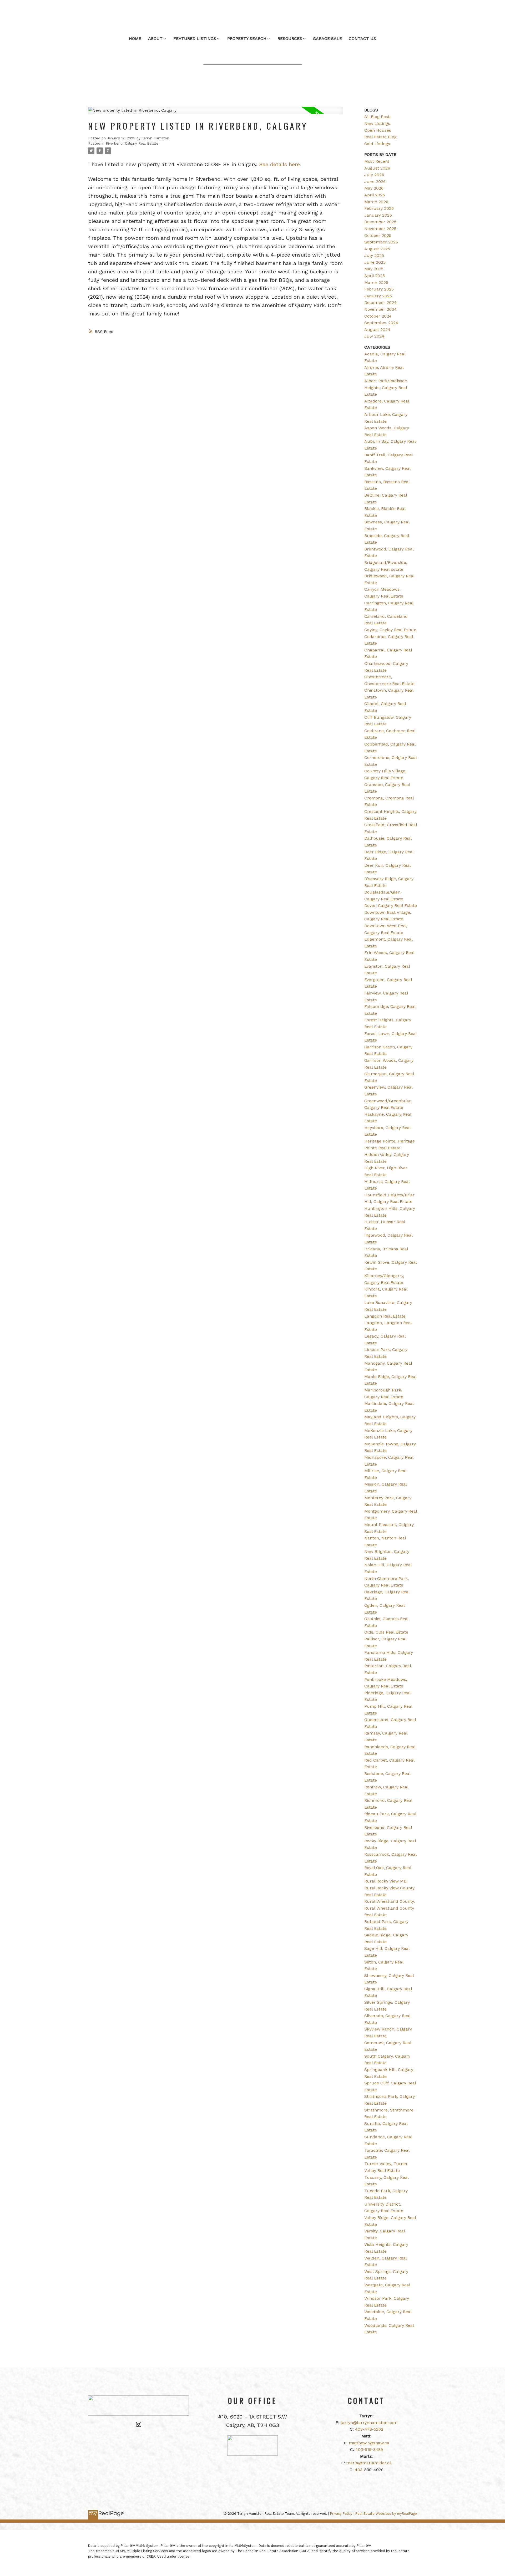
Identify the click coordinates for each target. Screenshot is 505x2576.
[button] (139, 2424)
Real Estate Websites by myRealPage (386, 2514)
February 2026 (379, 208)
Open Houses (378, 130)
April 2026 (375, 195)
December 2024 (380, 302)
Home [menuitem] (135, 39)
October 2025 (378, 235)
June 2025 (375, 262)
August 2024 (377, 330)
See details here (280, 164)
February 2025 (379, 289)
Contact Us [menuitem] (362, 39)
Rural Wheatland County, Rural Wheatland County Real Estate (390, 1908)
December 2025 (380, 222)
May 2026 (374, 188)
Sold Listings (377, 144)
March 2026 (376, 202)
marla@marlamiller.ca (369, 2463)
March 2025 (376, 282)
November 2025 (380, 229)
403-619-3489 (369, 2449)
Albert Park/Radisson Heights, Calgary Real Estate (386, 387)
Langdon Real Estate (385, 1316)
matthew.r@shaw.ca (369, 2443)
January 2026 (378, 215)
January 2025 (378, 296)
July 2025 (374, 255)
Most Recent (377, 161)
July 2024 (374, 336)
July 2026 (374, 175)
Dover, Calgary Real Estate (391, 906)
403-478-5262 (369, 2429)
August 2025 (377, 249)
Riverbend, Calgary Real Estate (132, 143)
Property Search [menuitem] (247, 39)
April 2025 (375, 276)
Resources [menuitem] (290, 39)
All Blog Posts (378, 117)
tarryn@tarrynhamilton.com (369, 2423)
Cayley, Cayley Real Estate (390, 630)
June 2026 (375, 182)
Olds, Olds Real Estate (386, 1632)
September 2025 (381, 242)
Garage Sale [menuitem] (327, 39)
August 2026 (377, 168)
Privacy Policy (341, 2514)
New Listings (377, 123)
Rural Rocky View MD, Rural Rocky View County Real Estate (389, 1888)
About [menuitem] (155, 39)
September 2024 (381, 323)
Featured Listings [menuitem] (195, 39)
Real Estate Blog (380, 137)
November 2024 (380, 309)
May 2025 (374, 269)
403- (360, 2470)
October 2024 (378, 316)
